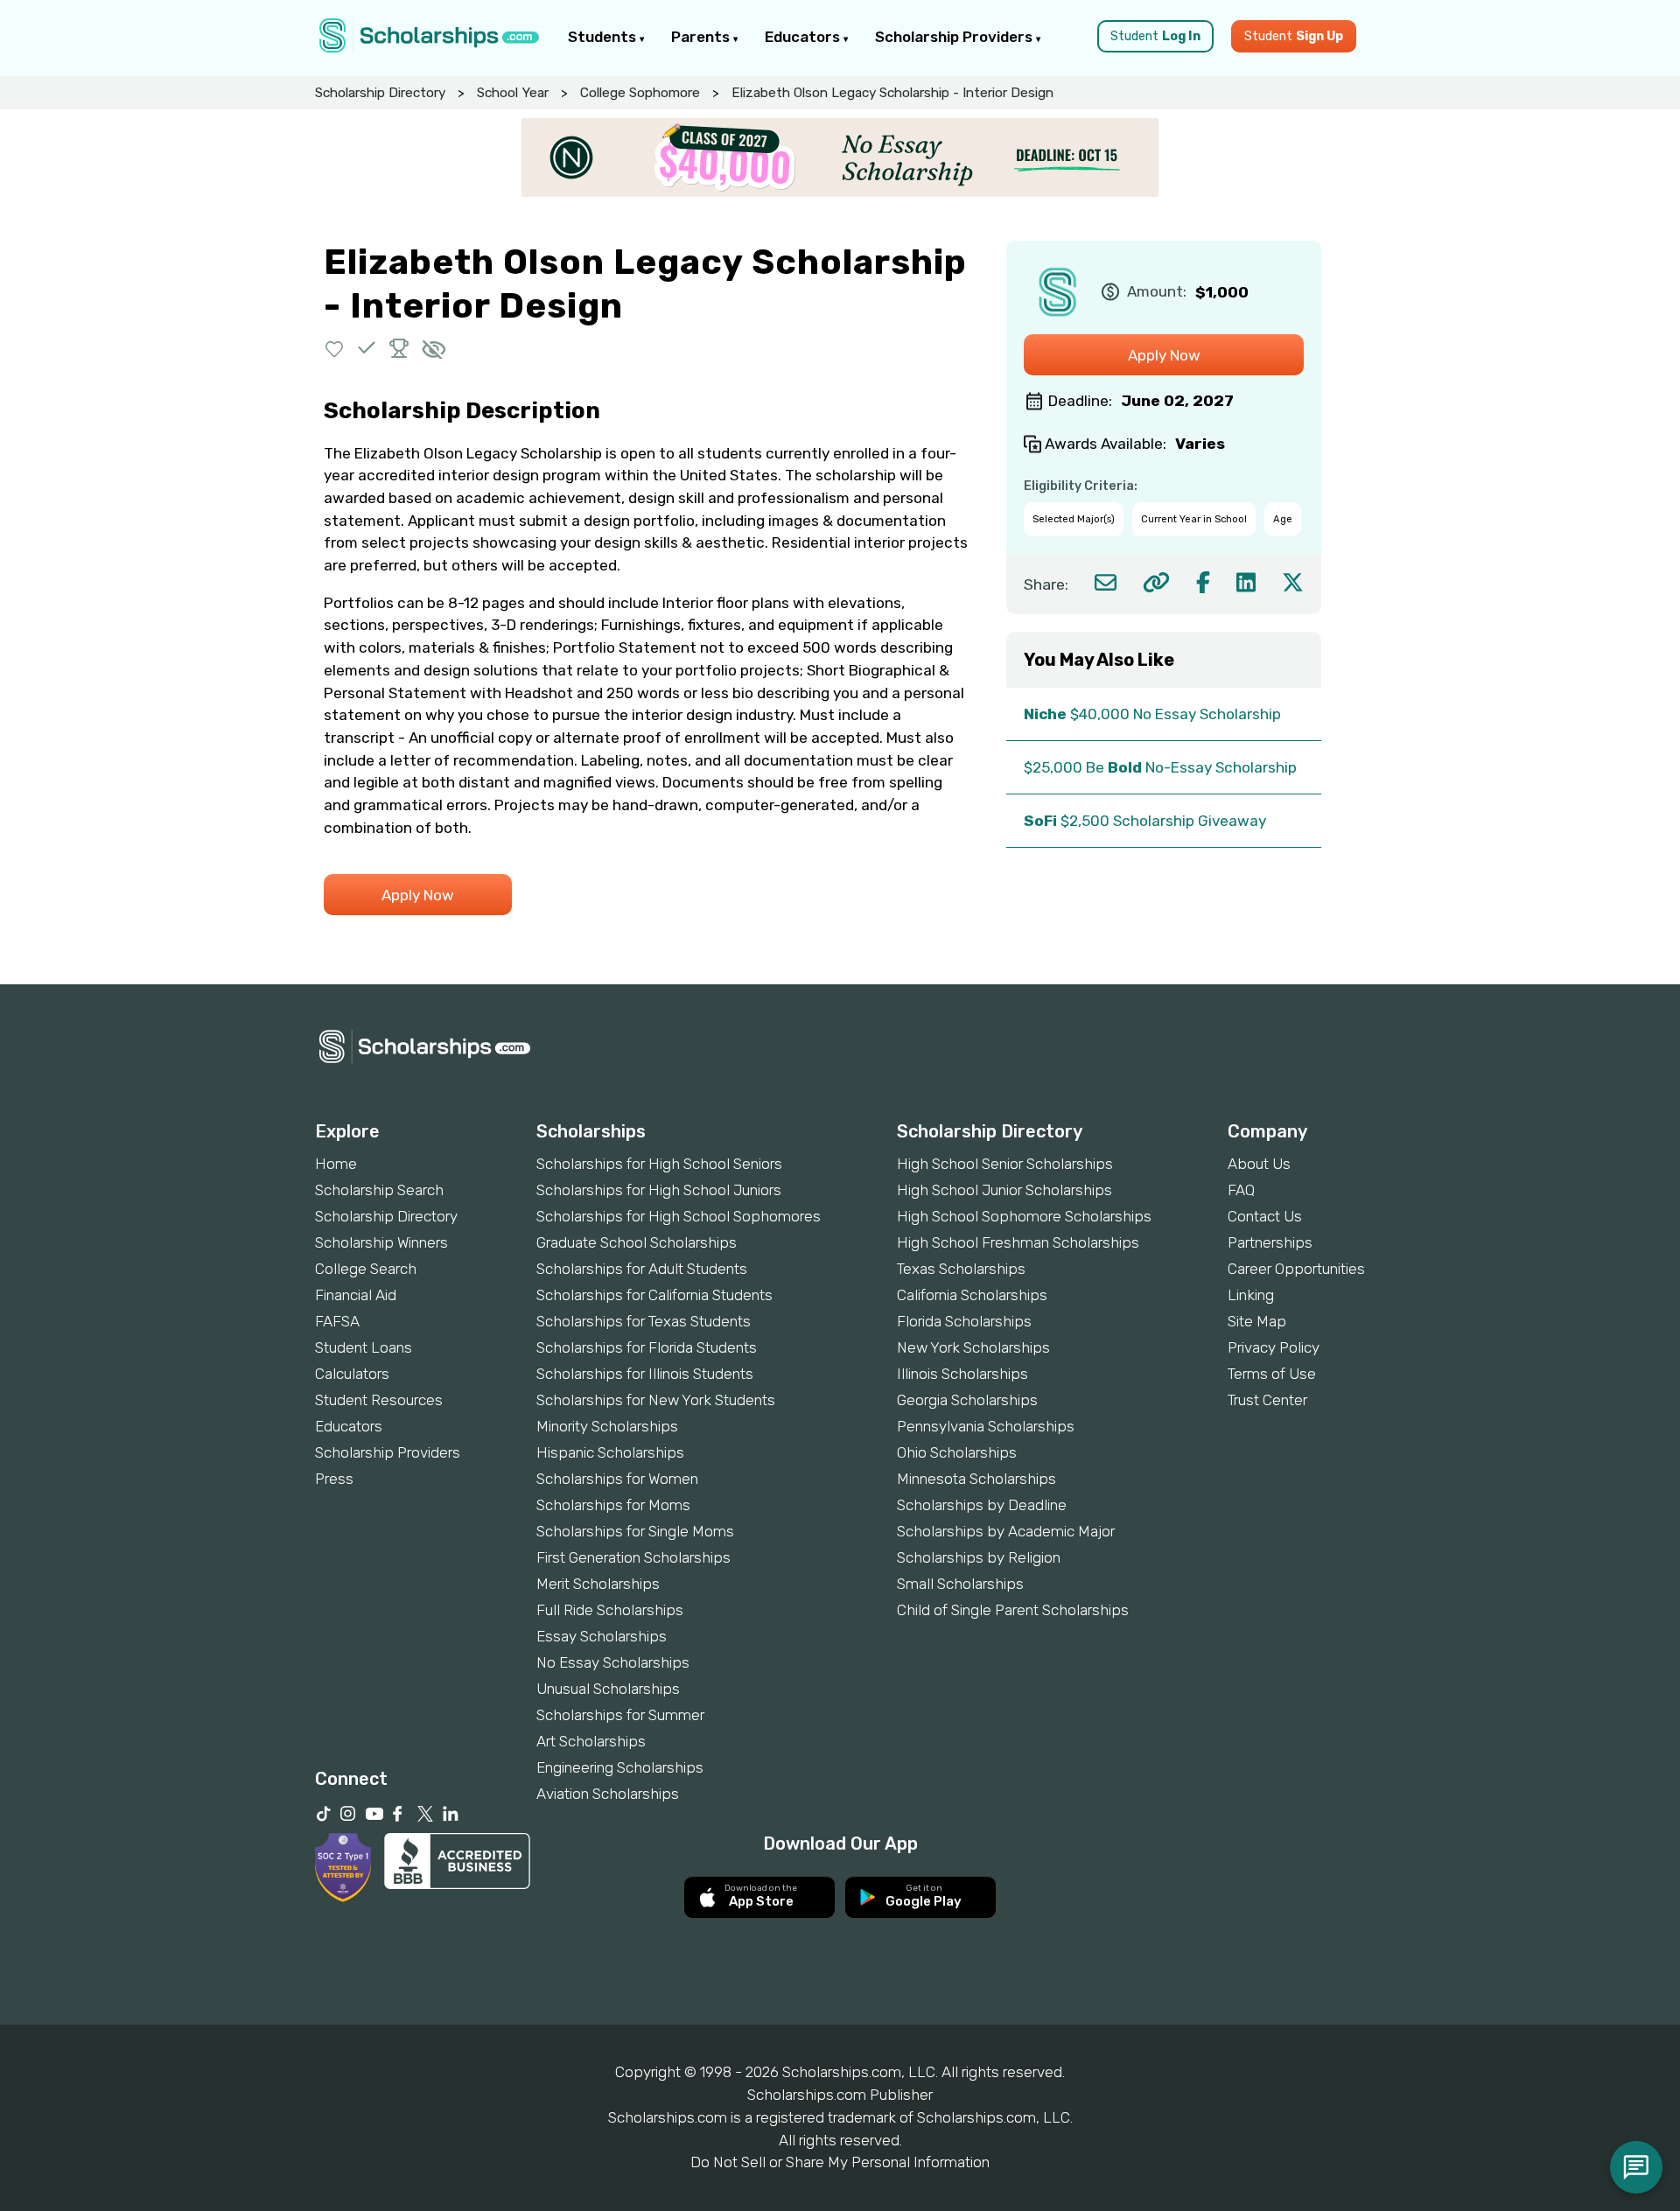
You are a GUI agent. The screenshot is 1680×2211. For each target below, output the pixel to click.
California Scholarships (972, 1295)
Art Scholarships (591, 1741)
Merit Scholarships (598, 1584)
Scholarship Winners (381, 1242)
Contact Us (1265, 1216)
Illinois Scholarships (962, 1374)
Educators (804, 37)
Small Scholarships (960, 1584)
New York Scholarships (973, 1347)
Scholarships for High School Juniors (659, 1190)
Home (336, 1164)
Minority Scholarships (607, 1426)
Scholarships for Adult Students (642, 1269)
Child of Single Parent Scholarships (1013, 1610)
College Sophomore (640, 93)
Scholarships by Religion (979, 1557)
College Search (366, 1269)
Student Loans (364, 1347)
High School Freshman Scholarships (1018, 1242)
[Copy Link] (1156, 582)
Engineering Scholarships (620, 1767)
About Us (1259, 1164)
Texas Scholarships (961, 1269)
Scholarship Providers (955, 37)
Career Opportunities (1296, 1269)
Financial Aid (356, 1295)
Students (604, 37)
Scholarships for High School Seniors (659, 1164)
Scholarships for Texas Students (644, 1321)
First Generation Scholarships (633, 1557)
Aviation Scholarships (608, 1794)
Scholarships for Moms (613, 1505)
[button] (335, 348)
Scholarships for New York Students (656, 1400)
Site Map (1257, 1321)
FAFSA (337, 1321)
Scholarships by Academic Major (1006, 1531)
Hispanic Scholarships (610, 1452)
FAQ (1241, 1190)
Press (334, 1479)
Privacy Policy (1274, 1347)
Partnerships (1270, 1242)
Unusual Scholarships (608, 1689)
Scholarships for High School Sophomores (679, 1216)
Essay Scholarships (602, 1636)
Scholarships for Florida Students (647, 1347)
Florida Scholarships (964, 1321)
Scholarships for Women (617, 1479)
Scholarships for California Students (654, 1295)
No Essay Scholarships (613, 1662)
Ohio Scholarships (957, 1452)
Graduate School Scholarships (637, 1242)
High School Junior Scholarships (1004, 1190)
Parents (702, 37)
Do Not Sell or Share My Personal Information (840, 2162)
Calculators (352, 1374)
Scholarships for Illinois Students (645, 1374)
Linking (1251, 1295)
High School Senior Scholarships (1005, 1164)
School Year (513, 93)
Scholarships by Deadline (982, 1505)
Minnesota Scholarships (976, 1479)
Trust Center (1267, 1400)
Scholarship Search (379, 1190)
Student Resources (379, 1400)
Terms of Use (1272, 1374)
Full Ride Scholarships (610, 1610)
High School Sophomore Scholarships (1024, 1216)
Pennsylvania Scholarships (986, 1426)
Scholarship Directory (380, 93)
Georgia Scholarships (967, 1400)
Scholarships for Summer (620, 1715)
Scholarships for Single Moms (635, 1531)
